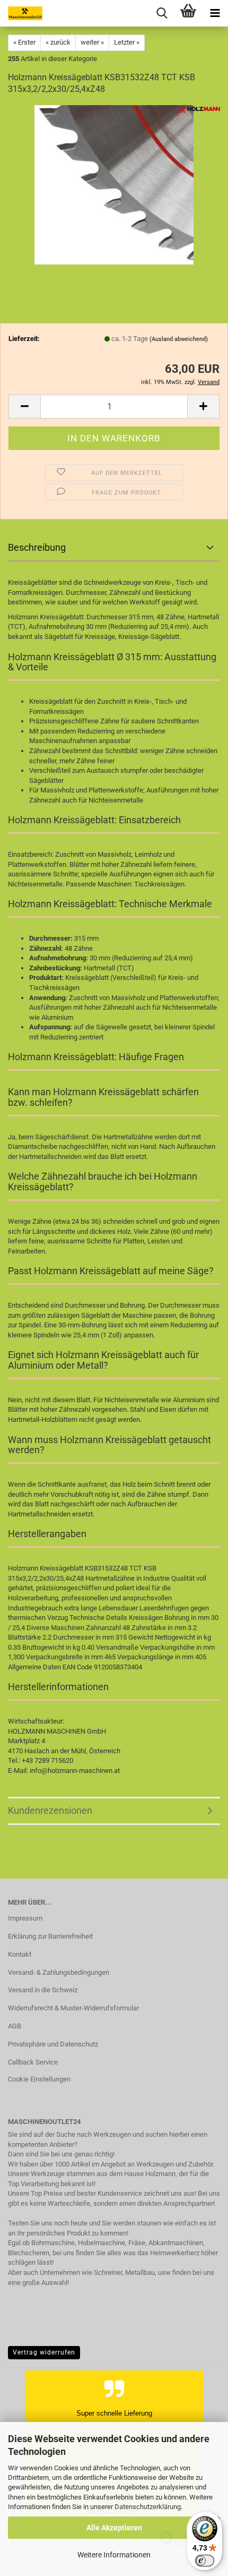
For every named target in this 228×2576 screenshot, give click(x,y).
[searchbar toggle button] (162, 13)
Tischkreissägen (159, 884)
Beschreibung (37, 547)
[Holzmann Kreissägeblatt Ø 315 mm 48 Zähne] (114, 185)
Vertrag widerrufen (44, 2352)
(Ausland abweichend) (179, 339)
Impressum (25, 1918)
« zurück (58, 42)
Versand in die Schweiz (43, 1990)
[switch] (205, 2561)
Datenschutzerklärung (148, 2507)
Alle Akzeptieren (114, 2528)
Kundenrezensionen (50, 1810)
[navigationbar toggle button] (215, 13)
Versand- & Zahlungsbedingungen (59, 1972)
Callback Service (33, 2062)
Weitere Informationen (114, 2555)
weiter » (92, 42)
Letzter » (127, 42)
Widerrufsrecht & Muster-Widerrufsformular (73, 2008)
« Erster (24, 42)
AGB (15, 2026)
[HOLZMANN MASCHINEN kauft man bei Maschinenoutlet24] (21, 13)
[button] (24, 407)
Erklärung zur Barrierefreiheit (50, 1936)
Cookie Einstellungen (39, 2079)
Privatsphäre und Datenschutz (53, 2044)
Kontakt (20, 1954)
